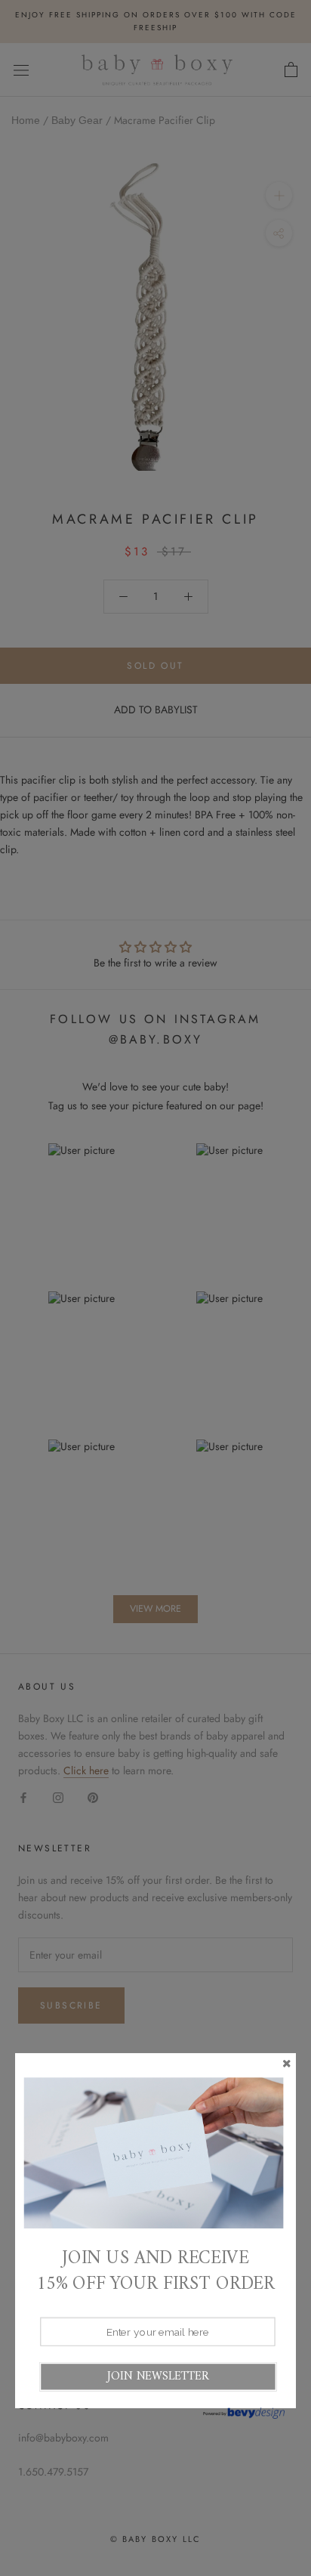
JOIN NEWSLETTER (158, 2376)
